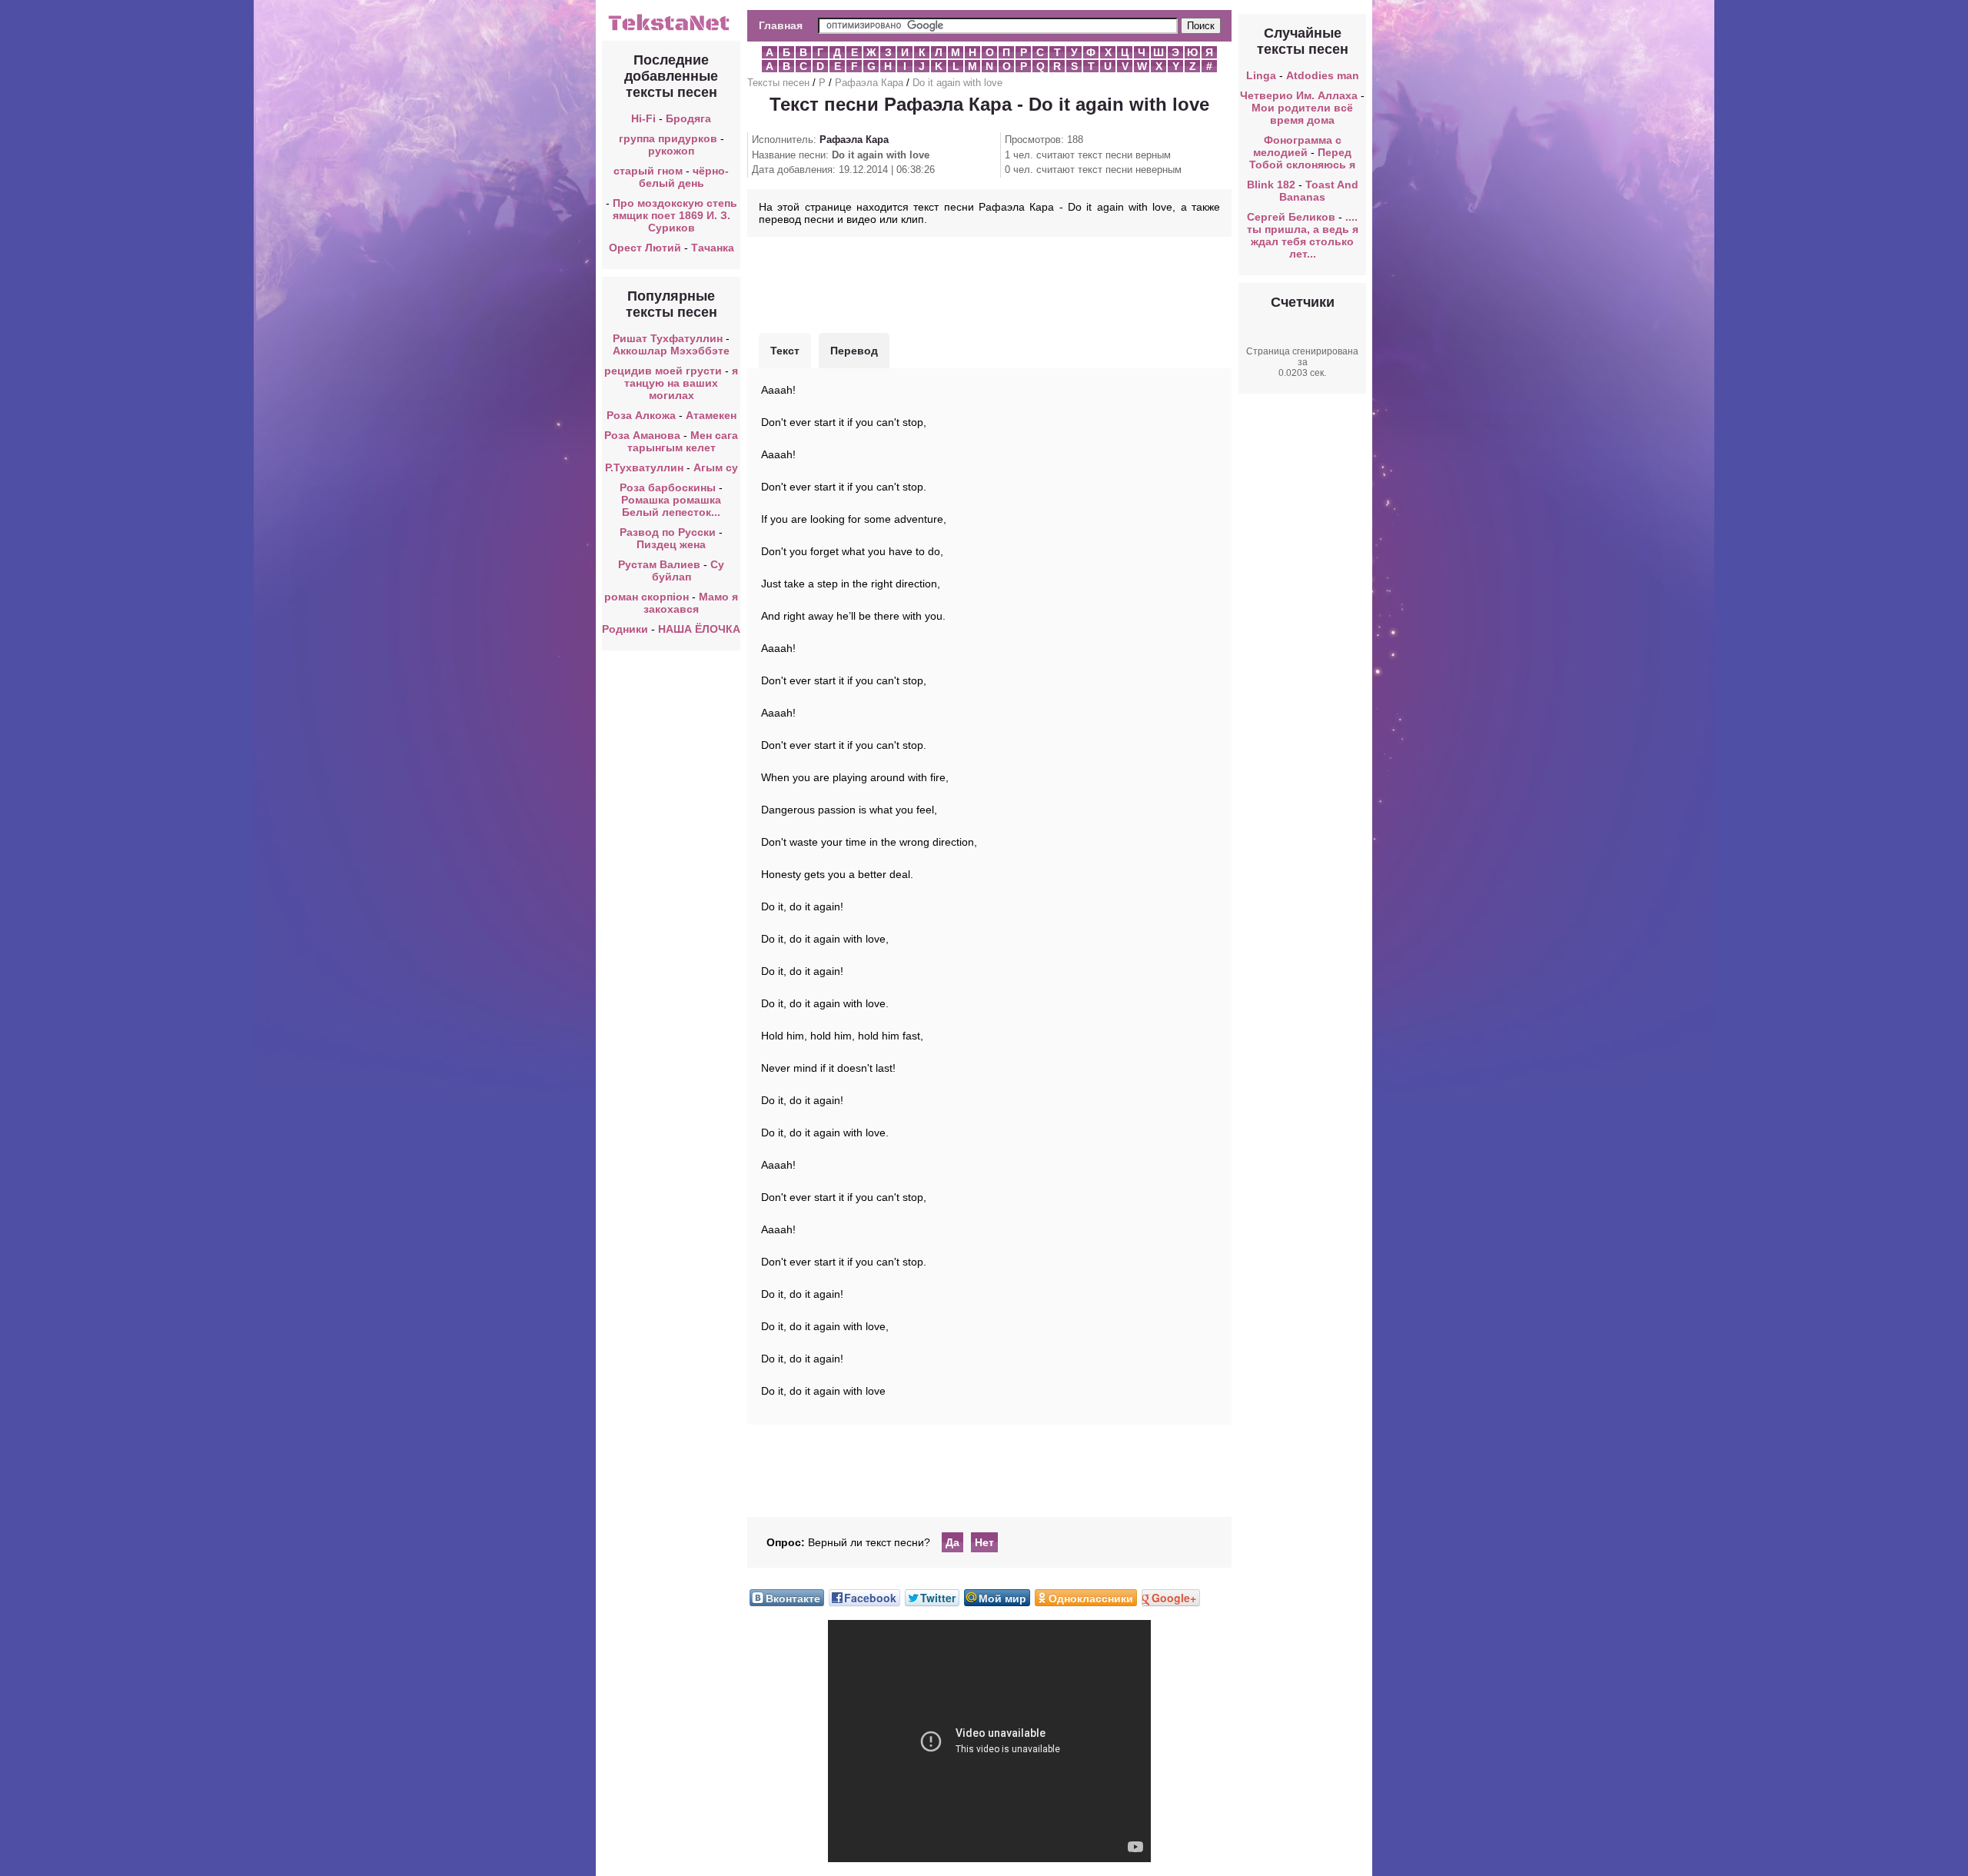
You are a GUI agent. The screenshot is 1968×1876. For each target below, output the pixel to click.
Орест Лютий (645, 248)
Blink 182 (1271, 185)
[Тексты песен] (671, 29)
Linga (1261, 75)
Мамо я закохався (691, 603)
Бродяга (688, 118)
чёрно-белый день (684, 177)
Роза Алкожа (641, 415)
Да (952, 1542)
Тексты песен (778, 83)
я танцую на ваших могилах (681, 383)
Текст (785, 351)
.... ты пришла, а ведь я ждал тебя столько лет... (1303, 235)
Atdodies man (1323, 75)
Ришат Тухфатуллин (668, 338)
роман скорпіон (647, 597)
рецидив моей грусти (663, 371)
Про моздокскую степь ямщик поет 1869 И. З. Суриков (675, 215)
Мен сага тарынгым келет (683, 441)
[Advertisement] (989, 283)
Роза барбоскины (668, 487)
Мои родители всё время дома (1302, 114)
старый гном (648, 171)
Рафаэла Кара (869, 83)
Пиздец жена (671, 544)
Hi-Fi (643, 118)
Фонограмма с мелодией (1297, 146)
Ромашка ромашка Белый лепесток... (671, 506)
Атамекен (711, 415)
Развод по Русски (668, 532)
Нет (984, 1542)
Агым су (716, 467)
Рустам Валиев (659, 564)
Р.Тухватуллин (644, 467)
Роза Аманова (642, 435)
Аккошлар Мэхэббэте (671, 351)
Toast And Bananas (1319, 191)
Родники (625, 629)
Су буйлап (688, 570)
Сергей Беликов (1291, 217)
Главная (781, 25)
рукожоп (671, 151)
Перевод (854, 351)
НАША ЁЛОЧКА (699, 629)
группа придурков (668, 138)
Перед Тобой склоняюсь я (1302, 158)
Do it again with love (957, 83)
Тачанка (713, 248)
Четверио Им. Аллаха (1299, 95)
